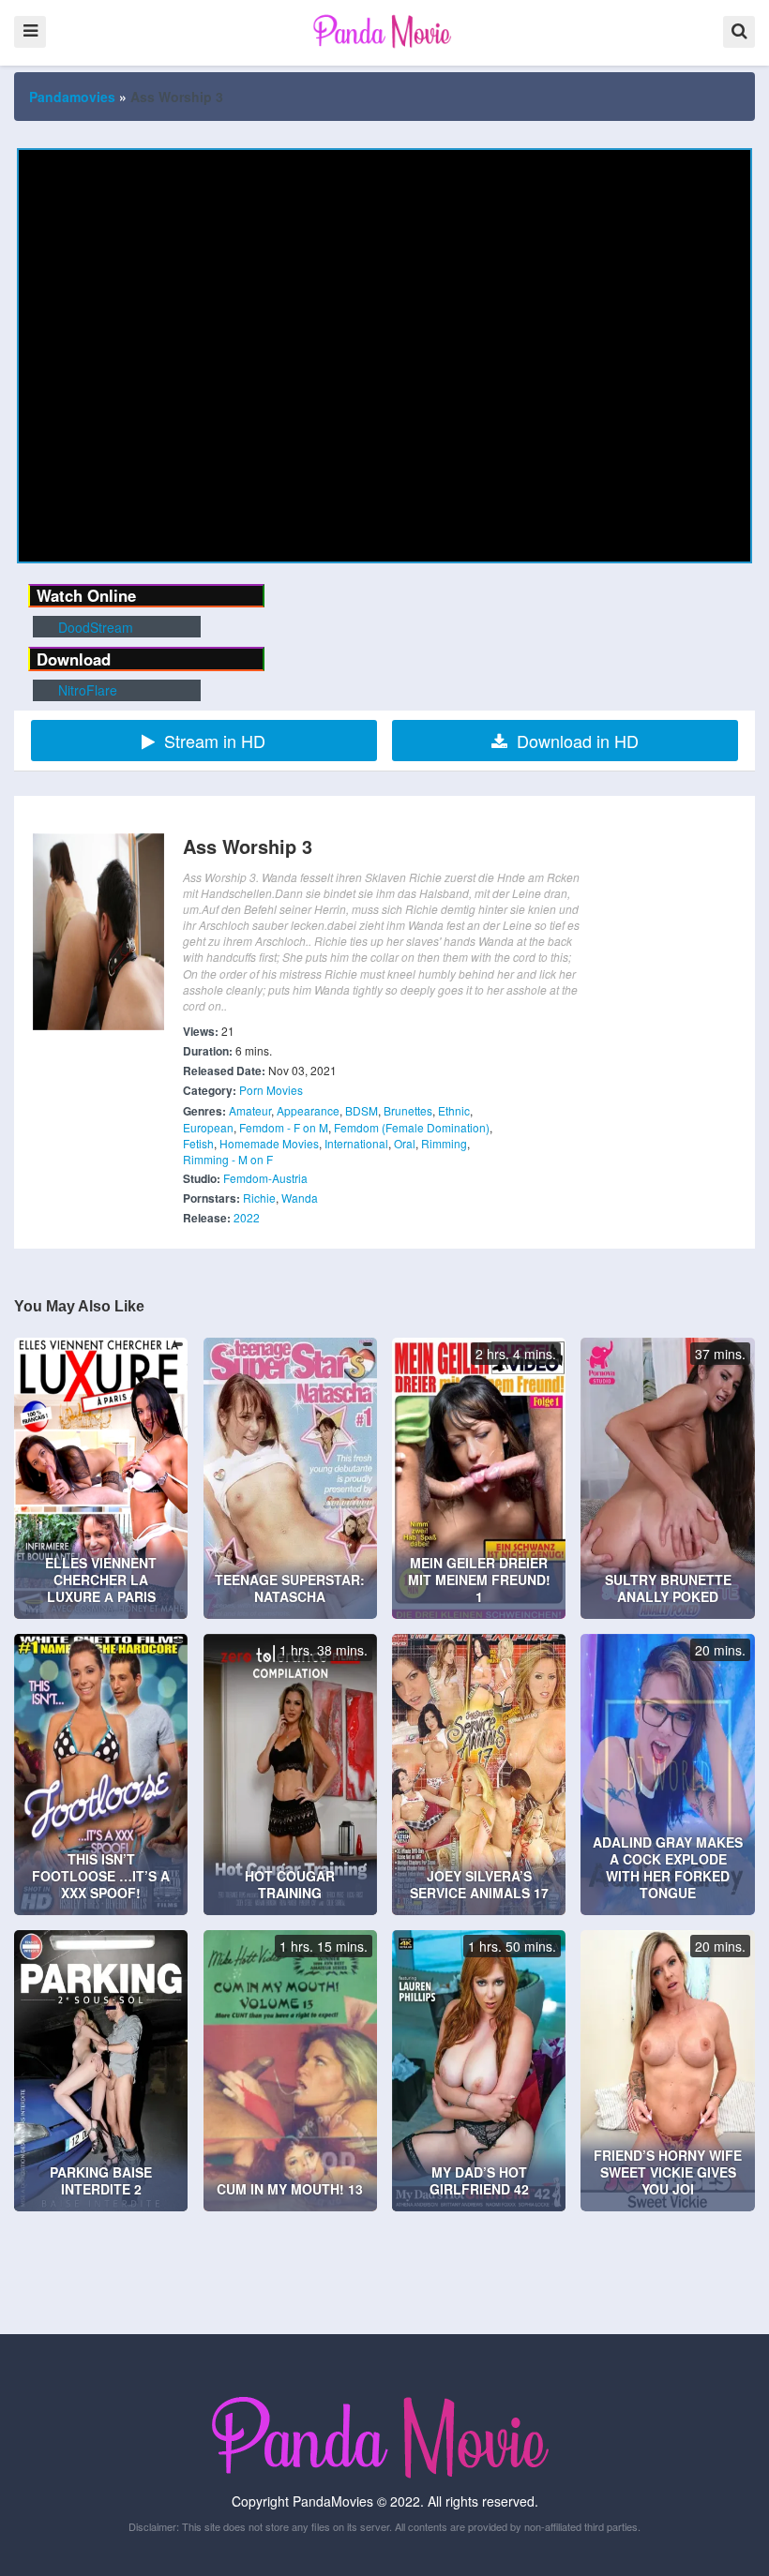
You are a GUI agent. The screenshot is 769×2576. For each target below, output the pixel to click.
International (356, 1143)
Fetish (198, 1143)
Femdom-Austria (265, 1178)
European (208, 1127)
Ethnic (454, 1110)
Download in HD (578, 741)
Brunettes (408, 1110)
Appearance (308, 1110)
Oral (405, 1143)
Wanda (300, 1198)
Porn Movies (271, 1090)
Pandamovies (72, 97)
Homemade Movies (269, 1143)
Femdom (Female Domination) (412, 1127)
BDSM (362, 1110)
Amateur (250, 1110)
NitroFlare (86, 690)
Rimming (444, 1143)
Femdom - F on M (284, 1127)
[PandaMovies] (384, 31)
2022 (247, 1217)
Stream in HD (215, 741)
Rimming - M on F (228, 1159)
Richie (259, 1198)
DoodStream (94, 627)
